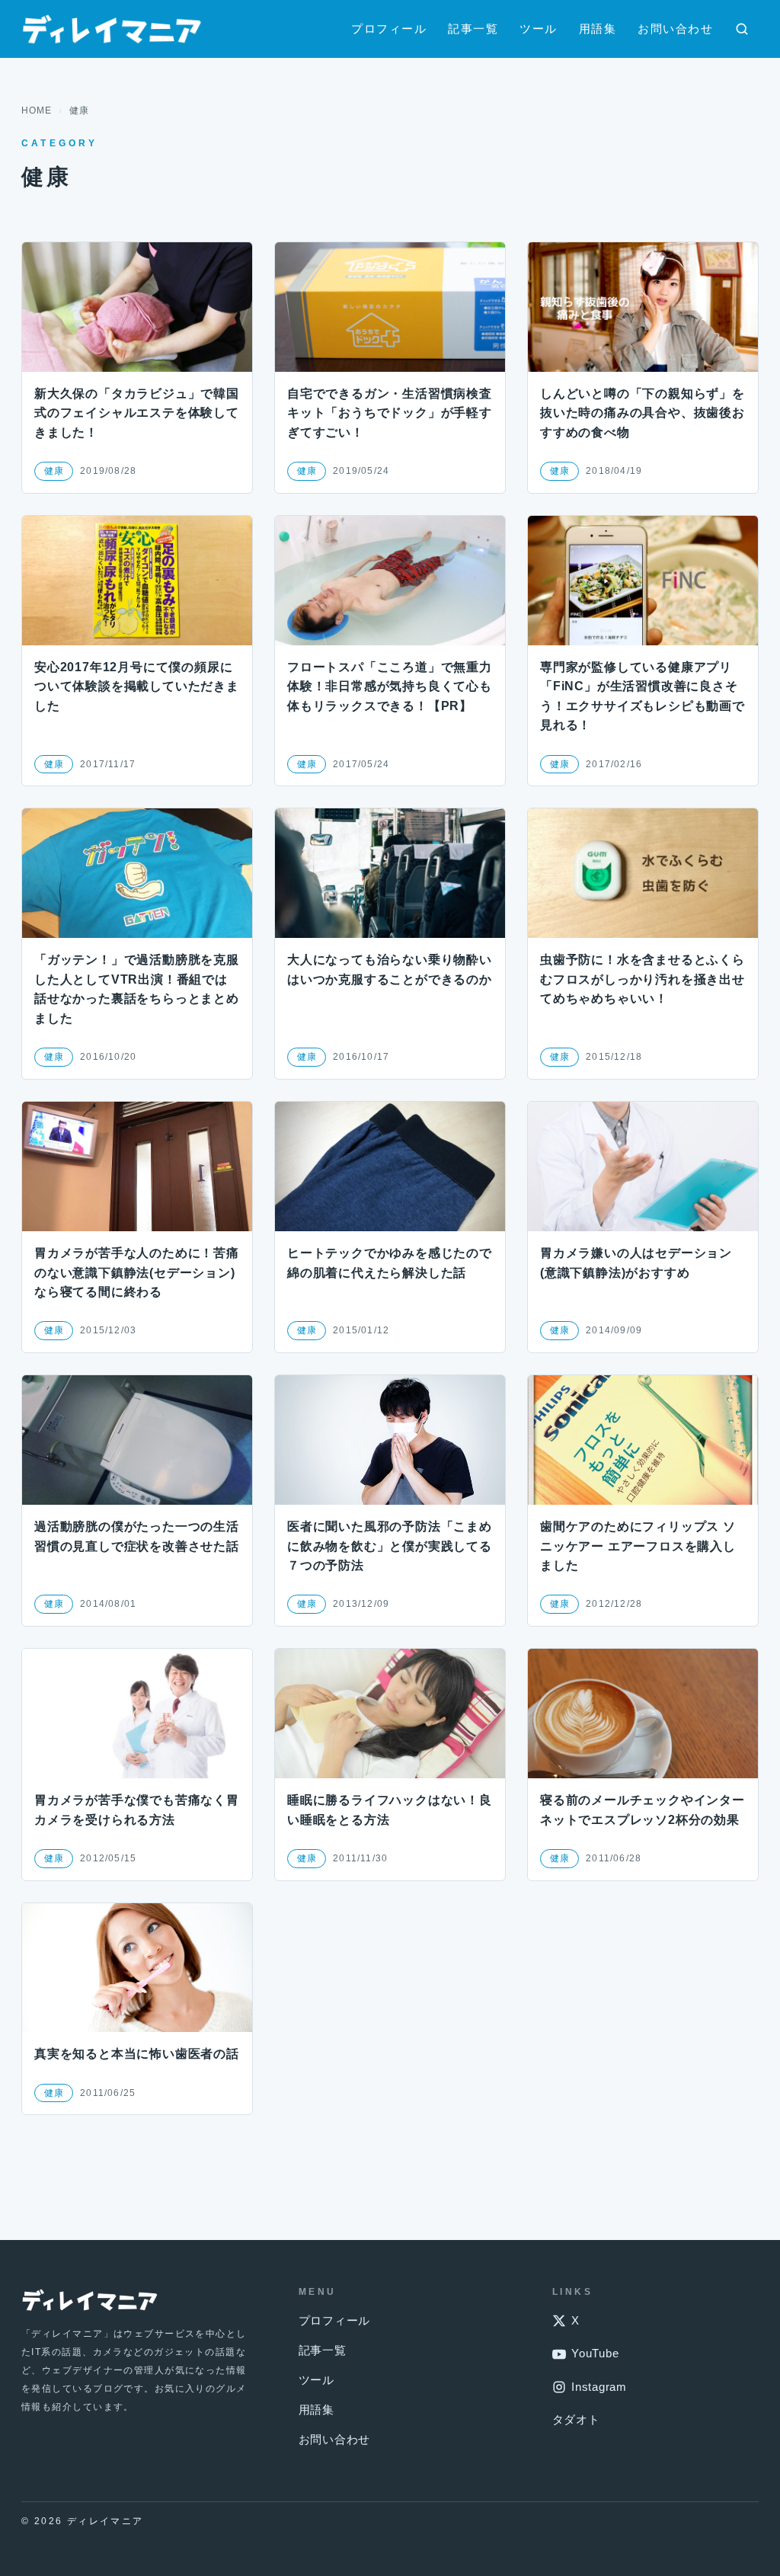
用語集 (598, 29)
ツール (539, 29)
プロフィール (389, 29)
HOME (37, 110)
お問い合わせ (675, 29)
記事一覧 (473, 29)
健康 (54, 471)
